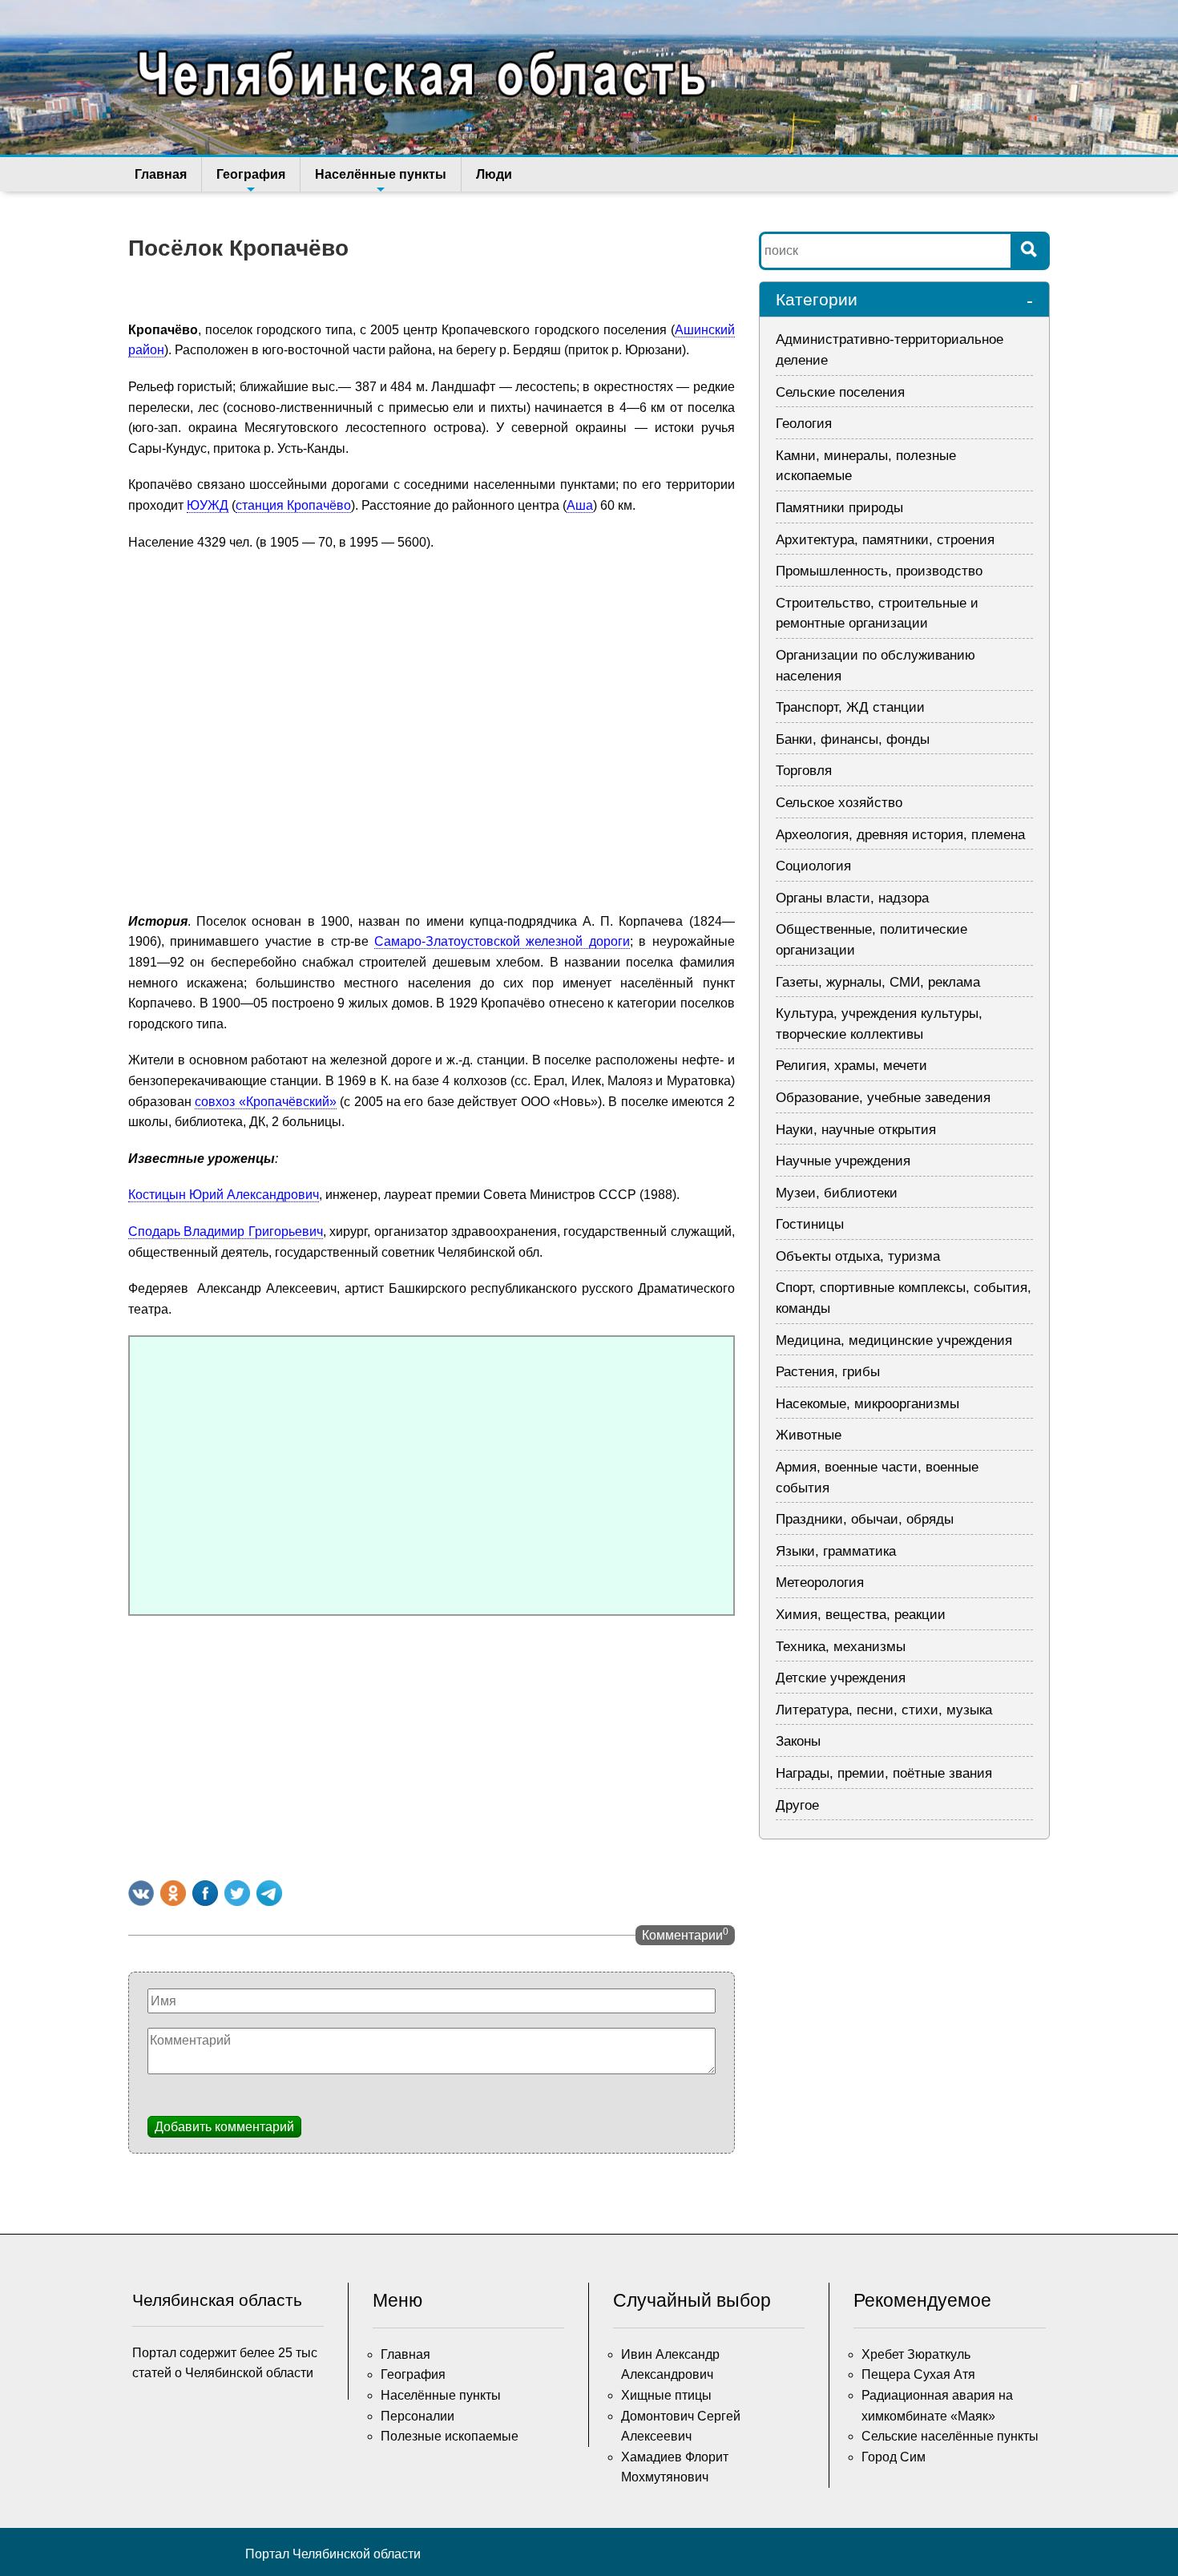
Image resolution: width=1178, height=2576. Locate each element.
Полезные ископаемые (450, 2436)
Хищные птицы (666, 2395)
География (251, 174)
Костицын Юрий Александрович (224, 1195)
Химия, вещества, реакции (861, 1615)
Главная (161, 174)
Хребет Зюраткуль (916, 2354)
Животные (809, 1435)
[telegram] (269, 1893)
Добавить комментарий (224, 2127)
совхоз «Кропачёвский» (265, 1102)
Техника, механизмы (841, 1647)
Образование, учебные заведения (883, 1098)
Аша (580, 505)
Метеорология (820, 1583)
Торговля (804, 771)
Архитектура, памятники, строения (885, 540)
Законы (798, 1741)
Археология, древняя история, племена (900, 835)
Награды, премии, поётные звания (884, 1773)
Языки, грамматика (836, 1551)
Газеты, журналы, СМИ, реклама (878, 982)
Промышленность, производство (879, 571)
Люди (494, 174)
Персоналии (418, 2416)
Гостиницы (810, 1224)
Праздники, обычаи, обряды (865, 1519)
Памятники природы (839, 508)
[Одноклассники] (173, 1893)
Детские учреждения (841, 1678)
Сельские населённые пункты (950, 2436)
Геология (804, 424)
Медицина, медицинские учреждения (894, 1340)
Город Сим (894, 2457)
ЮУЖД (208, 505)
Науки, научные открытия (856, 1130)
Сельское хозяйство (839, 803)
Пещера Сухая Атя (918, 2374)
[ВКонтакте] (141, 1893)
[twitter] (237, 1893)
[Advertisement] (432, 1744)
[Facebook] (205, 1893)
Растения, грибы (828, 1372)
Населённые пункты (381, 174)
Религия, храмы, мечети (851, 1066)
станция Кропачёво (293, 505)
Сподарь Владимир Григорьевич (226, 1231)
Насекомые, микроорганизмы (867, 1404)
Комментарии (685, 1934)
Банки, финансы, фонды (853, 739)
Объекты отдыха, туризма (858, 1256)
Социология (813, 866)
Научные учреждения (843, 1161)
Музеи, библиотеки (837, 1193)
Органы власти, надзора (852, 898)
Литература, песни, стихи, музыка (884, 1710)
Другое (797, 1805)
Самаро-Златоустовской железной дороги (502, 941)
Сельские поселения (840, 392)
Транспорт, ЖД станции (850, 707)
